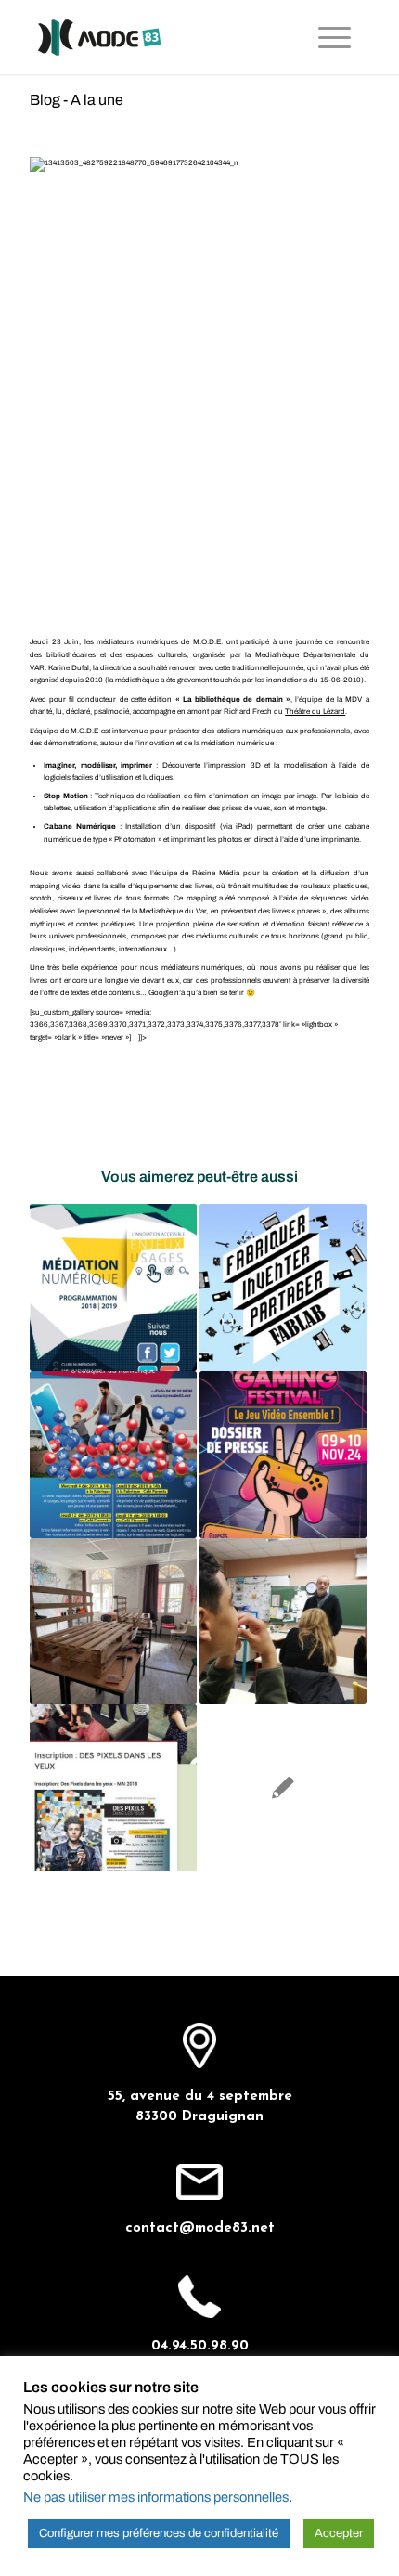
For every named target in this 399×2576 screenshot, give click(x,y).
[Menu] (335, 37)
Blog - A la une (77, 100)
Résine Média (216, 873)
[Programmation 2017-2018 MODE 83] (283, 1788)
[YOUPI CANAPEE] (113, 1622)
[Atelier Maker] (283, 1288)
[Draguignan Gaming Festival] (283, 1455)
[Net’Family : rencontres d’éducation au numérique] (113, 1455)
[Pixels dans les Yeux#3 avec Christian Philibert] (283, 1622)
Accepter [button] (339, 2533)
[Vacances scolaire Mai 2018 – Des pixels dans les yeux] (113, 1788)
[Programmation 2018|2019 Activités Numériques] (113, 1288)
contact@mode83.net (200, 2228)
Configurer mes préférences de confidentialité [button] (159, 2533)
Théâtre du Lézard (315, 712)
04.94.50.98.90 (200, 2346)
